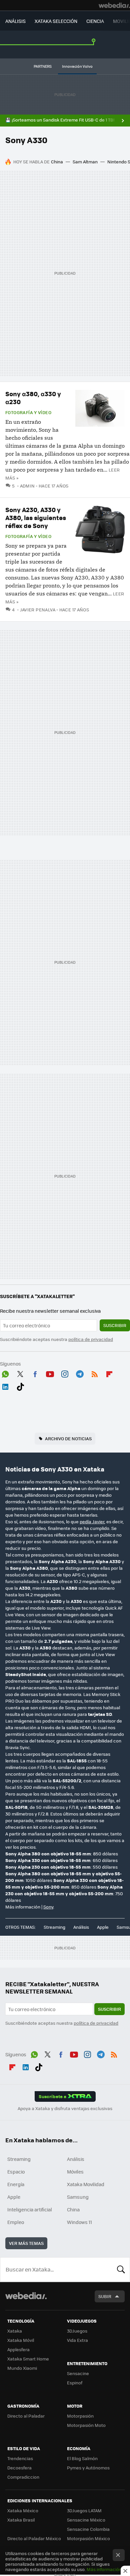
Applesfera (18, 2349)
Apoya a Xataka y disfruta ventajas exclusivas (65, 2108)
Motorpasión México (88, 2538)
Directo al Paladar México (34, 2538)
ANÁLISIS (15, 21)
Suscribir (115, 1325)
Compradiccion (23, 2477)
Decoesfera (19, 2468)
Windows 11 (79, 2222)
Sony (48, 1907)
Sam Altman (85, 162)
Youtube (50, 1373)
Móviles (75, 2172)
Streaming (54, 1927)
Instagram (65, 1373)
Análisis (81, 1927)
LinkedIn (5, 1385)
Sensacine (78, 2373)
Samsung (78, 2197)
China (57, 162)
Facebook (35, 1373)
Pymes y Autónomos (88, 2468)
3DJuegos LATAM (84, 2510)
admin (27, 486)
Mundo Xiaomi (22, 2368)
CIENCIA (95, 21)
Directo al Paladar (26, 2416)
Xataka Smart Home (28, 2359)
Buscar (121, 2269)
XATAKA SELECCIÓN (56, 21)
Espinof (75, 2383)
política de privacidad (91, 1339)
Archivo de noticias (68, 1438)
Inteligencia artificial (30, 2209)
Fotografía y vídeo (28, 412)
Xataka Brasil (21, 2520)
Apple (103, 1927)
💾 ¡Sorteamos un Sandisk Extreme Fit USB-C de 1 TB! (60, 120)
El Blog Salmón (82, 2458)
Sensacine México (86, 2520)
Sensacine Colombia (88, 2529)
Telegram (80, 1373)
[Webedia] (114, 5)
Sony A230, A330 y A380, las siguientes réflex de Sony (36, 518)
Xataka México (23, 2510)
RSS (95, 1373)
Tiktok (20, 1385)
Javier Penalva (38, 610)
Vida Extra (77, 2340)
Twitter (20, 1373)
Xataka (15, 2331)
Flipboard (109, 1373)
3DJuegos (77, 2331)
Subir (105, 2296)
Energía (16, 2184)
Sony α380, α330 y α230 (33, 398)
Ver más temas (26, 2243)
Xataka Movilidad (86, 2184)
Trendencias (20, 2458)
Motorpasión (80, 2416)
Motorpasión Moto (86, 2425)
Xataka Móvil (21, 2340)
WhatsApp (5, 1373)
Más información (104, 2569)
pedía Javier (92, 1521)
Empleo (16, 2222)
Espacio (16, 2172)
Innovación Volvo (77, 66)
